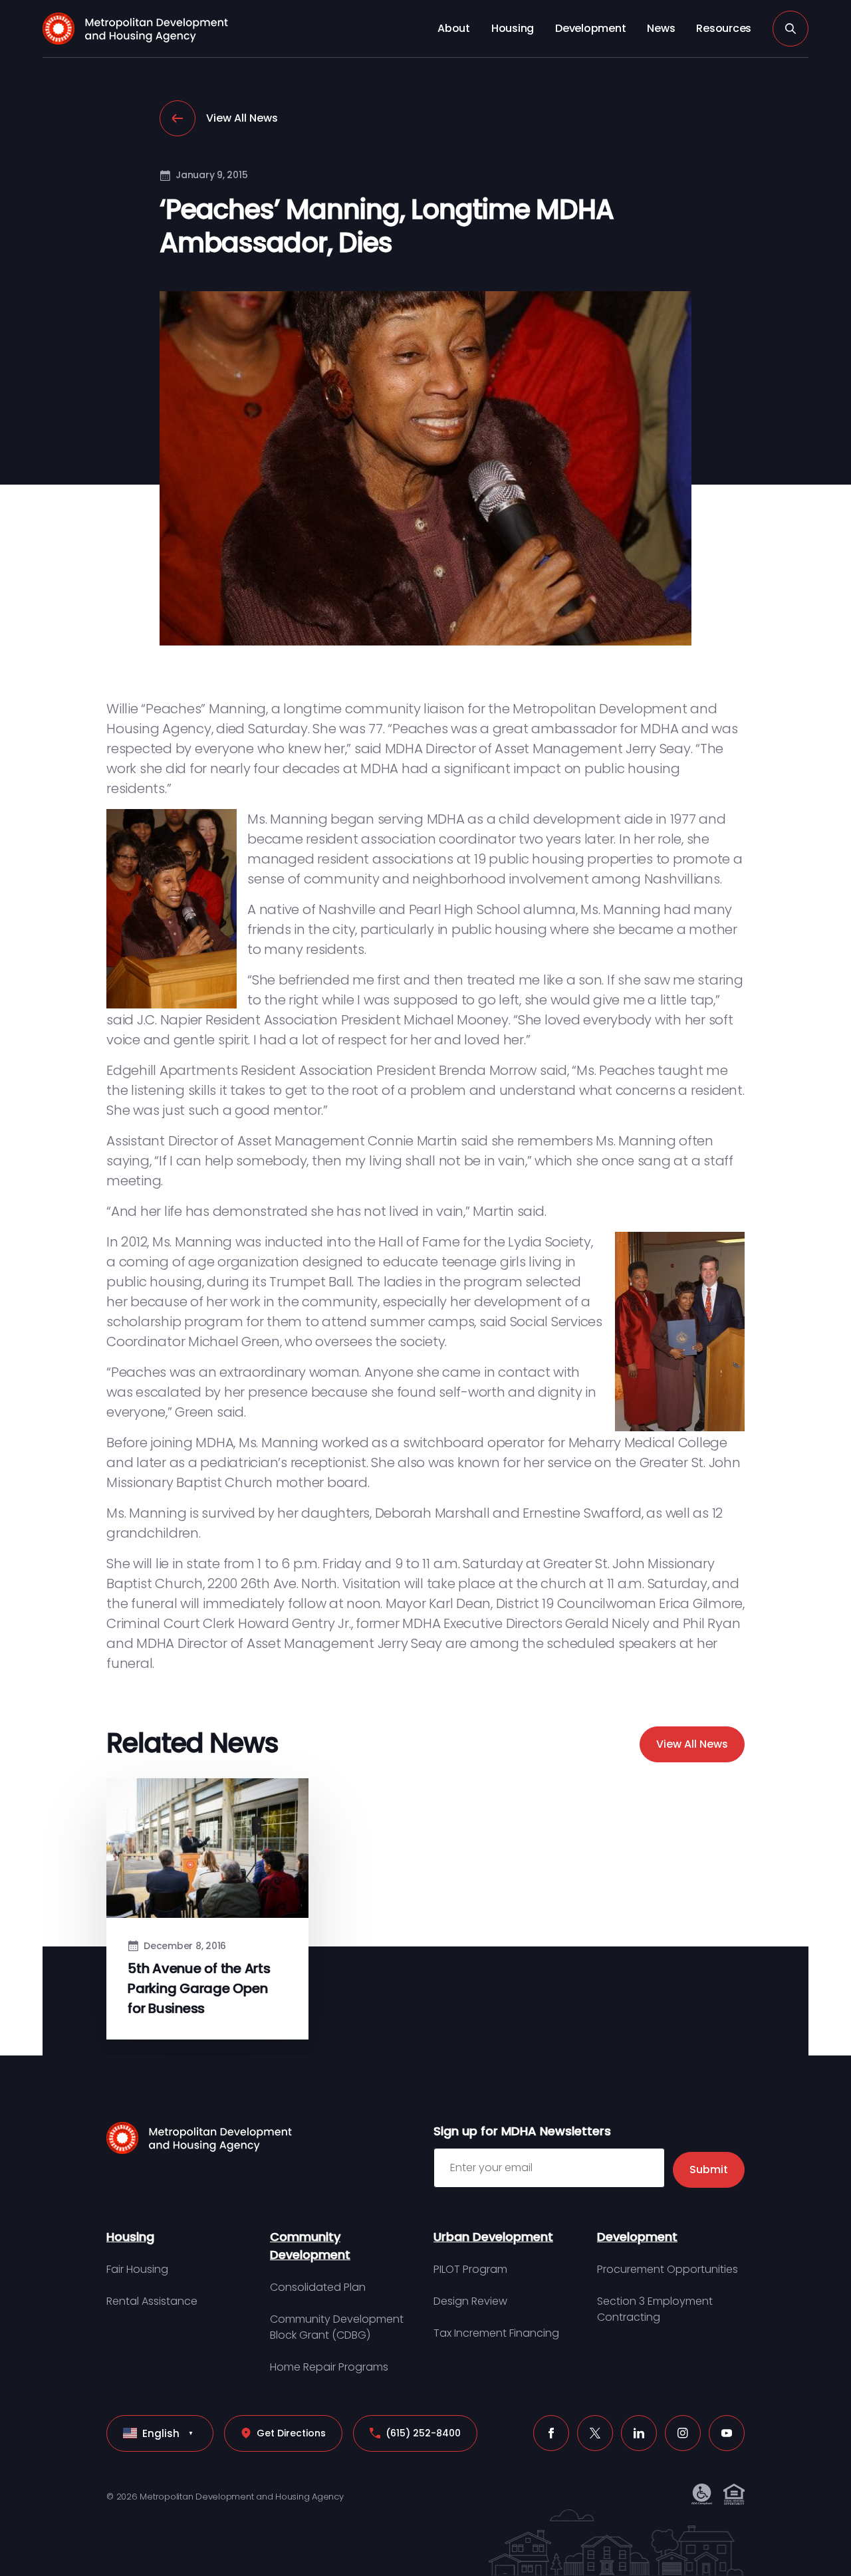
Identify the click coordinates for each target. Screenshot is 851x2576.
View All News (242, 118)
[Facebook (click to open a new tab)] (551, 2433)
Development (590, 28)
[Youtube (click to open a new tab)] (727, 2433)
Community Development (310, 2246)
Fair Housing (137, 2269)
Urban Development (493, 2237)
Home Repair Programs (329, 2367)
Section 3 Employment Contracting (655, 2309)
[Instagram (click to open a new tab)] (683, 2433)
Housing (513, 28)
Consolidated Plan (318, 2287)
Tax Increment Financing (496, 2333)
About (454, 28)
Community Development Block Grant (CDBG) (337, 2327)
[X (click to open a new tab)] (595, 2433)
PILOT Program (470, 2269)
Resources (724, 28)
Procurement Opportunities (668, 2269)
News (661, 28)
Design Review (470, 2301)
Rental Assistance (152, 2301)
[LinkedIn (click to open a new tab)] (639, 2433)
